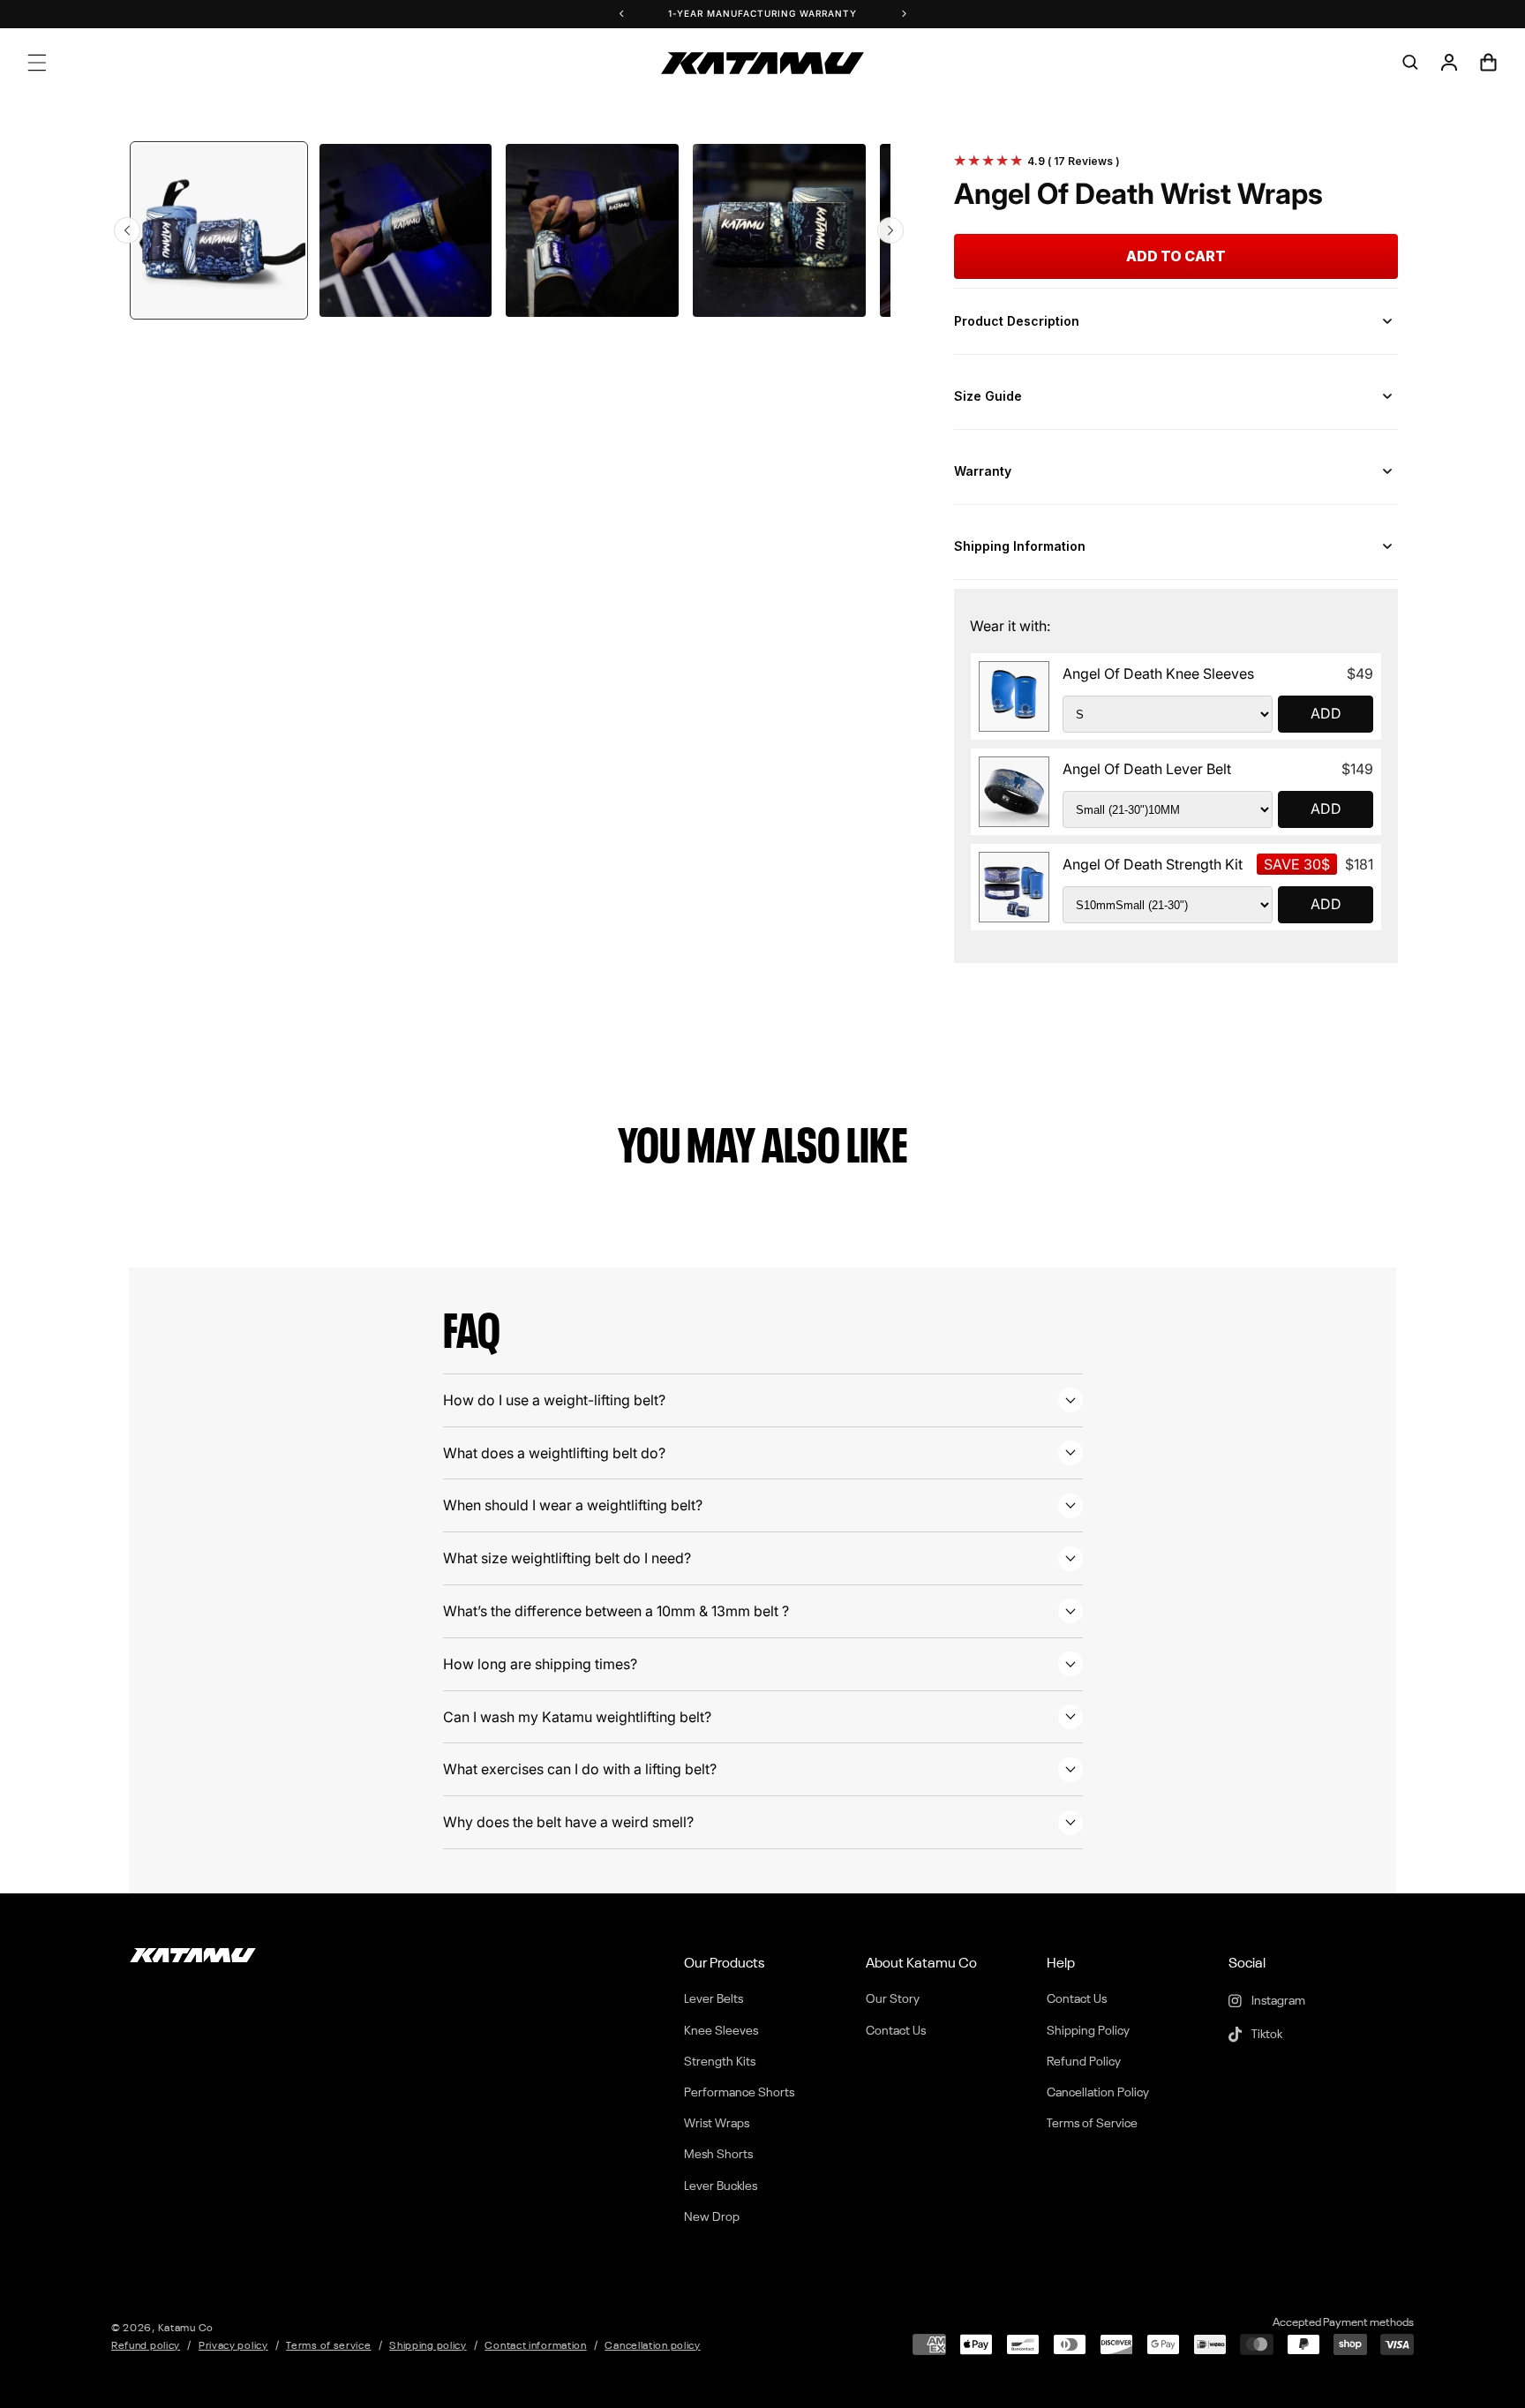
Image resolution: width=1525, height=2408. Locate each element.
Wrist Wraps (717, 2124)
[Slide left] (127, 230)
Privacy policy (233, 2346)
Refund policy (146, 2346)
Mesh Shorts (718, 2155)
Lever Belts (714, 1999)
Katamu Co (186, 2329)
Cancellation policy (652, 2346)
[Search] (1410, 63)
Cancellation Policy (1098, 2093)
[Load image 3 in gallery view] (592, 230)
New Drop (712, 2217)
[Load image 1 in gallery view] (219, 230)
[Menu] (37, 63)
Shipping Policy (1088, 2031)
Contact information (535, 2346)
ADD (1326, 713)
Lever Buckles (721, 2186)
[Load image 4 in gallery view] (779, 230)
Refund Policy (1084, 2062)
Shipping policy (428, 2346)
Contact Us (896, 2031)
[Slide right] (890, 230)
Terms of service (328, 2346)
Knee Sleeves (721, 2031)
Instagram (1277, 2001)
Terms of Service (1092, 2124)
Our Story (893, 1999)
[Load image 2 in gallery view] (406, 230)
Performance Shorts (739, 2093)
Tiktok (1266, 2035)
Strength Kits (720, 2062)
